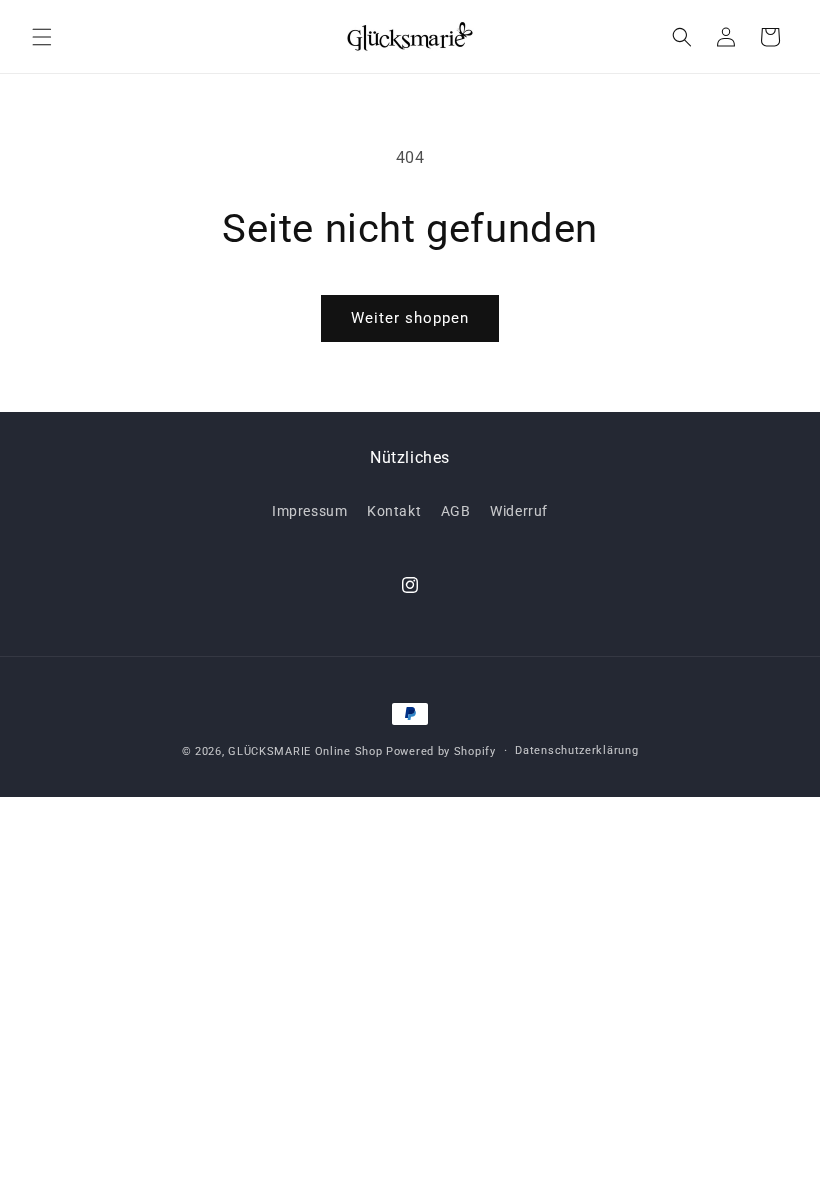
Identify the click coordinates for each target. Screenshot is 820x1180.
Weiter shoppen (410, 318)
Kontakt (394, 511)
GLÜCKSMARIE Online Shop (305, 751)
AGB (456, 511)
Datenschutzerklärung (576, 750)
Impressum (309, 511)
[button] (42, 37)
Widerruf (519, 511)
